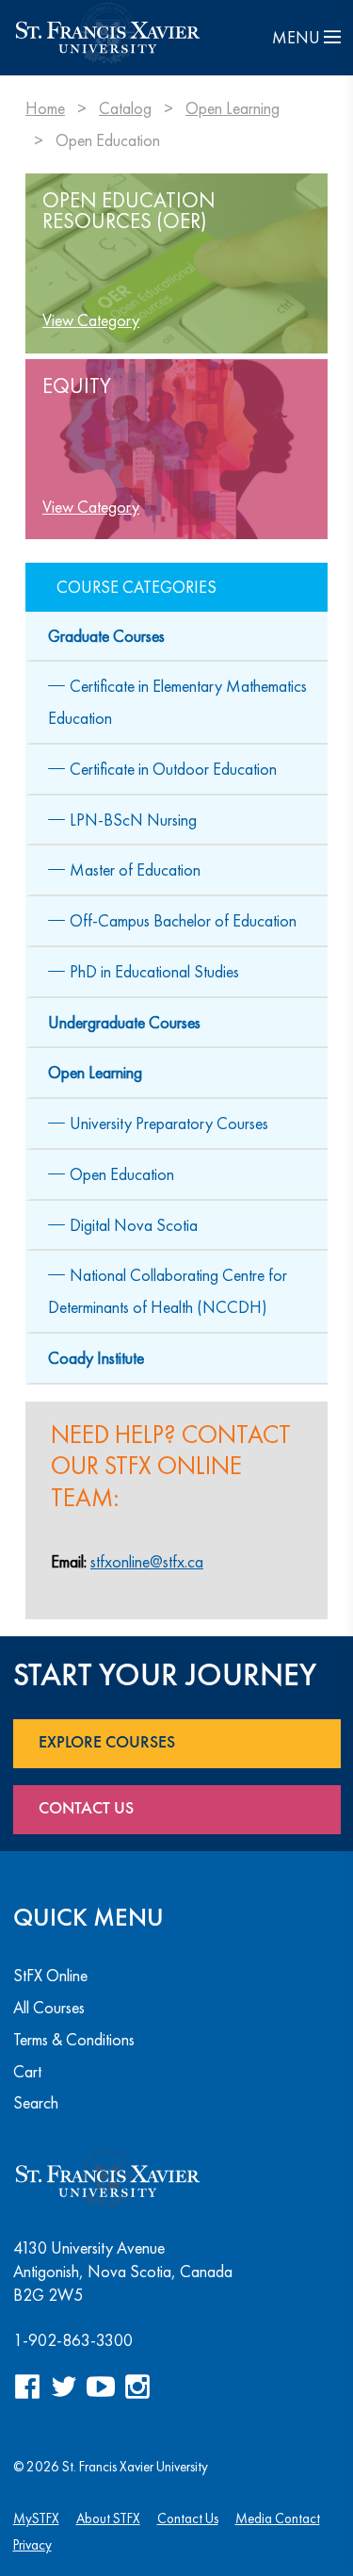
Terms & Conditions (74, 2039)
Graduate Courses (106, 636)
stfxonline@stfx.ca (147, 1561)
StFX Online (50, 1975)
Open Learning (233, 108)
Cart (27, 2071)
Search (36, 2102)
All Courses (49, 2007)
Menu (298, 37)
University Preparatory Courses (169, 1123)
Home (45, 108)
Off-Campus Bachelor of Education (183, 920)
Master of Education (135, 870)
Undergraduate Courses (124, 1022)
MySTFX (36, 2518)
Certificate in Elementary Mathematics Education (177, 702)
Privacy (32, 2544)
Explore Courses (107, 1743)
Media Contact (278, 2518)
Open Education (122, 1174)
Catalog (125, 108)
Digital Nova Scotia (134, 1225)
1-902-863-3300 (73, 2340)
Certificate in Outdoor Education (173, 769)
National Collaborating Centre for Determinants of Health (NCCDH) (168, 1291)
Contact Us (86, 1809)
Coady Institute (96, 1358)
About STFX (108, 2518)
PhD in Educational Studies (154, 971)
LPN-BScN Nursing (133, 820)
